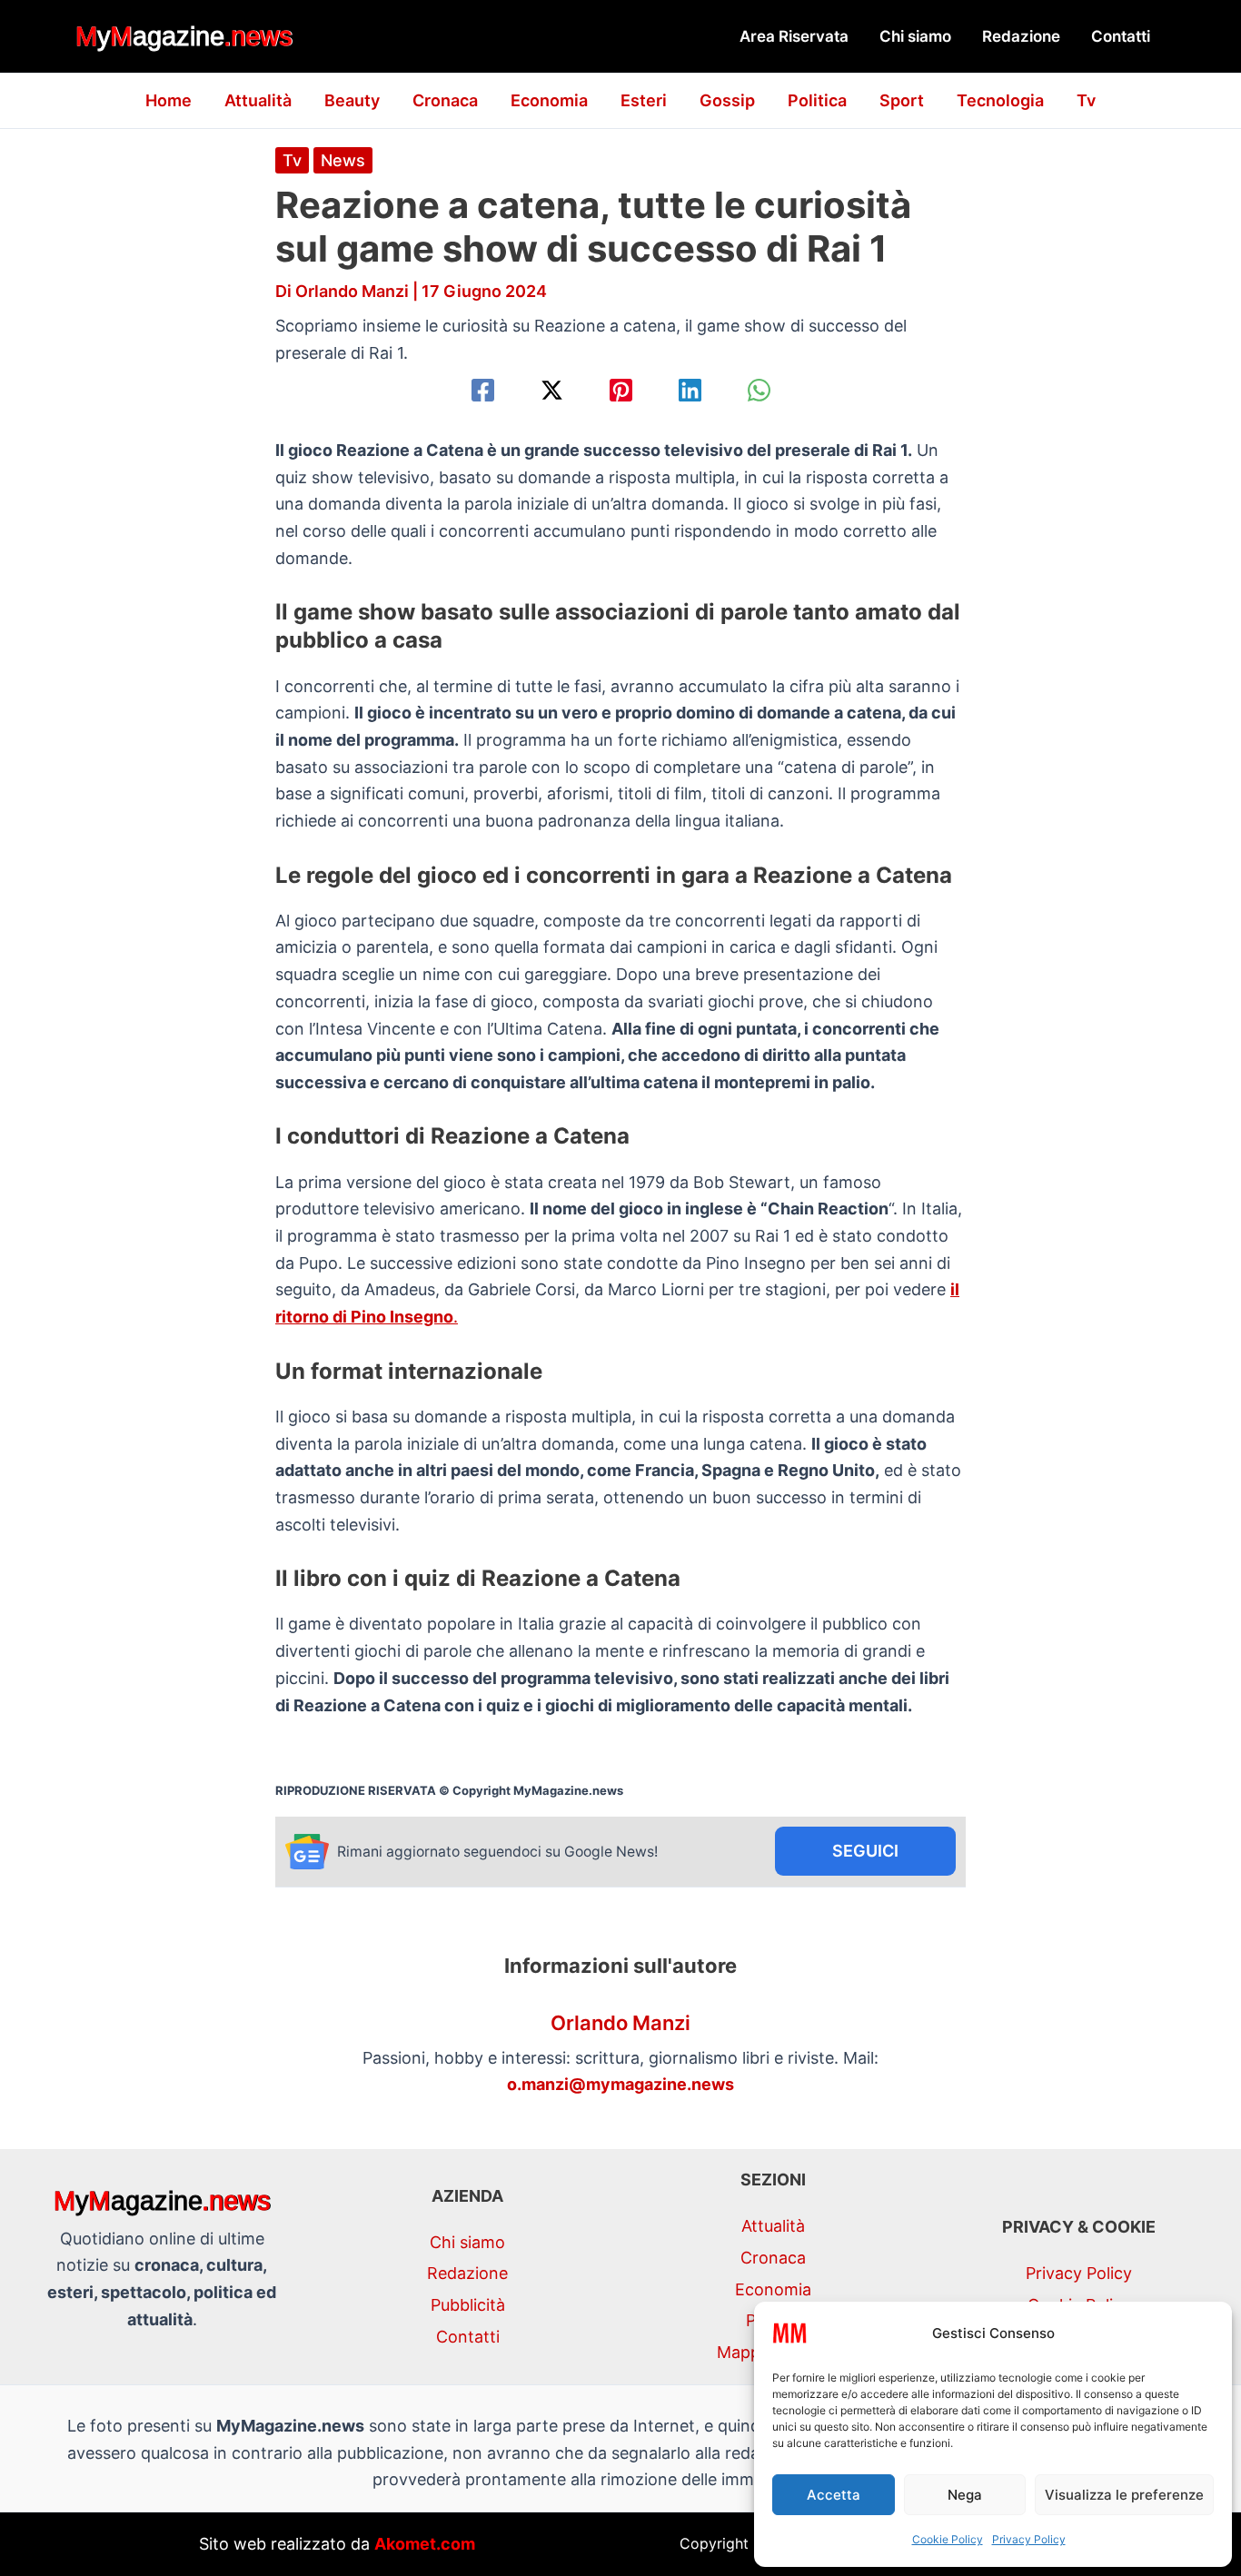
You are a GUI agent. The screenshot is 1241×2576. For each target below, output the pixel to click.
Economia (549, 100)
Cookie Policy (948, 2539)
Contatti (1121, 36)
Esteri (644, 100)
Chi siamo (915, 36)
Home (169, 100)
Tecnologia (1000, 100)
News (343, 160)
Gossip (727, 100)
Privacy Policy (1029, 2539)
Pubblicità (468, 2305)
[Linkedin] (690, 390)
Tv (1086, 100)
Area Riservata (794, 36)
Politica (817, 100)
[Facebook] (483, 390)
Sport (902, 100)
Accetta (834, 2495)
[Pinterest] (621, 390)
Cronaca (445, 100)
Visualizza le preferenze (1124, 2495)
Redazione (1021, 36)
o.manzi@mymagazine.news (620, 2084)
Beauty (352, 100)
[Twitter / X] (552, 390)
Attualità (258, 100)
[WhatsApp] (759, 390)
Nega (965, 2495)
